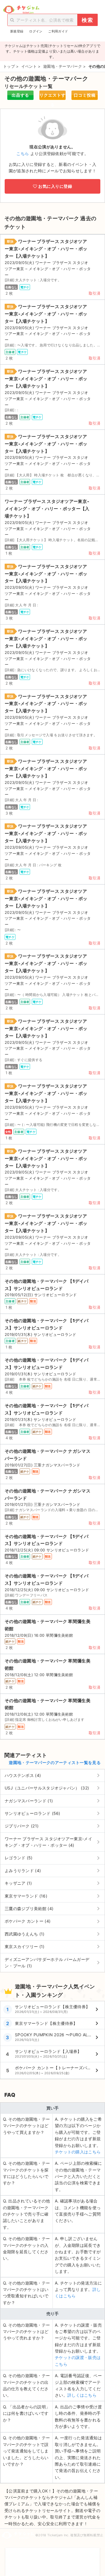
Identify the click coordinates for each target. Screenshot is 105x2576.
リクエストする (52, 96)
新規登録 (17, 31)
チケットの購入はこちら (78, 2152)
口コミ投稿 (85, 95)
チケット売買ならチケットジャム (21, 10)
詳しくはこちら (82, 2395)
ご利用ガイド (58, 31)
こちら (23, 153)
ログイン (36, 31)
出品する (20, 95)
